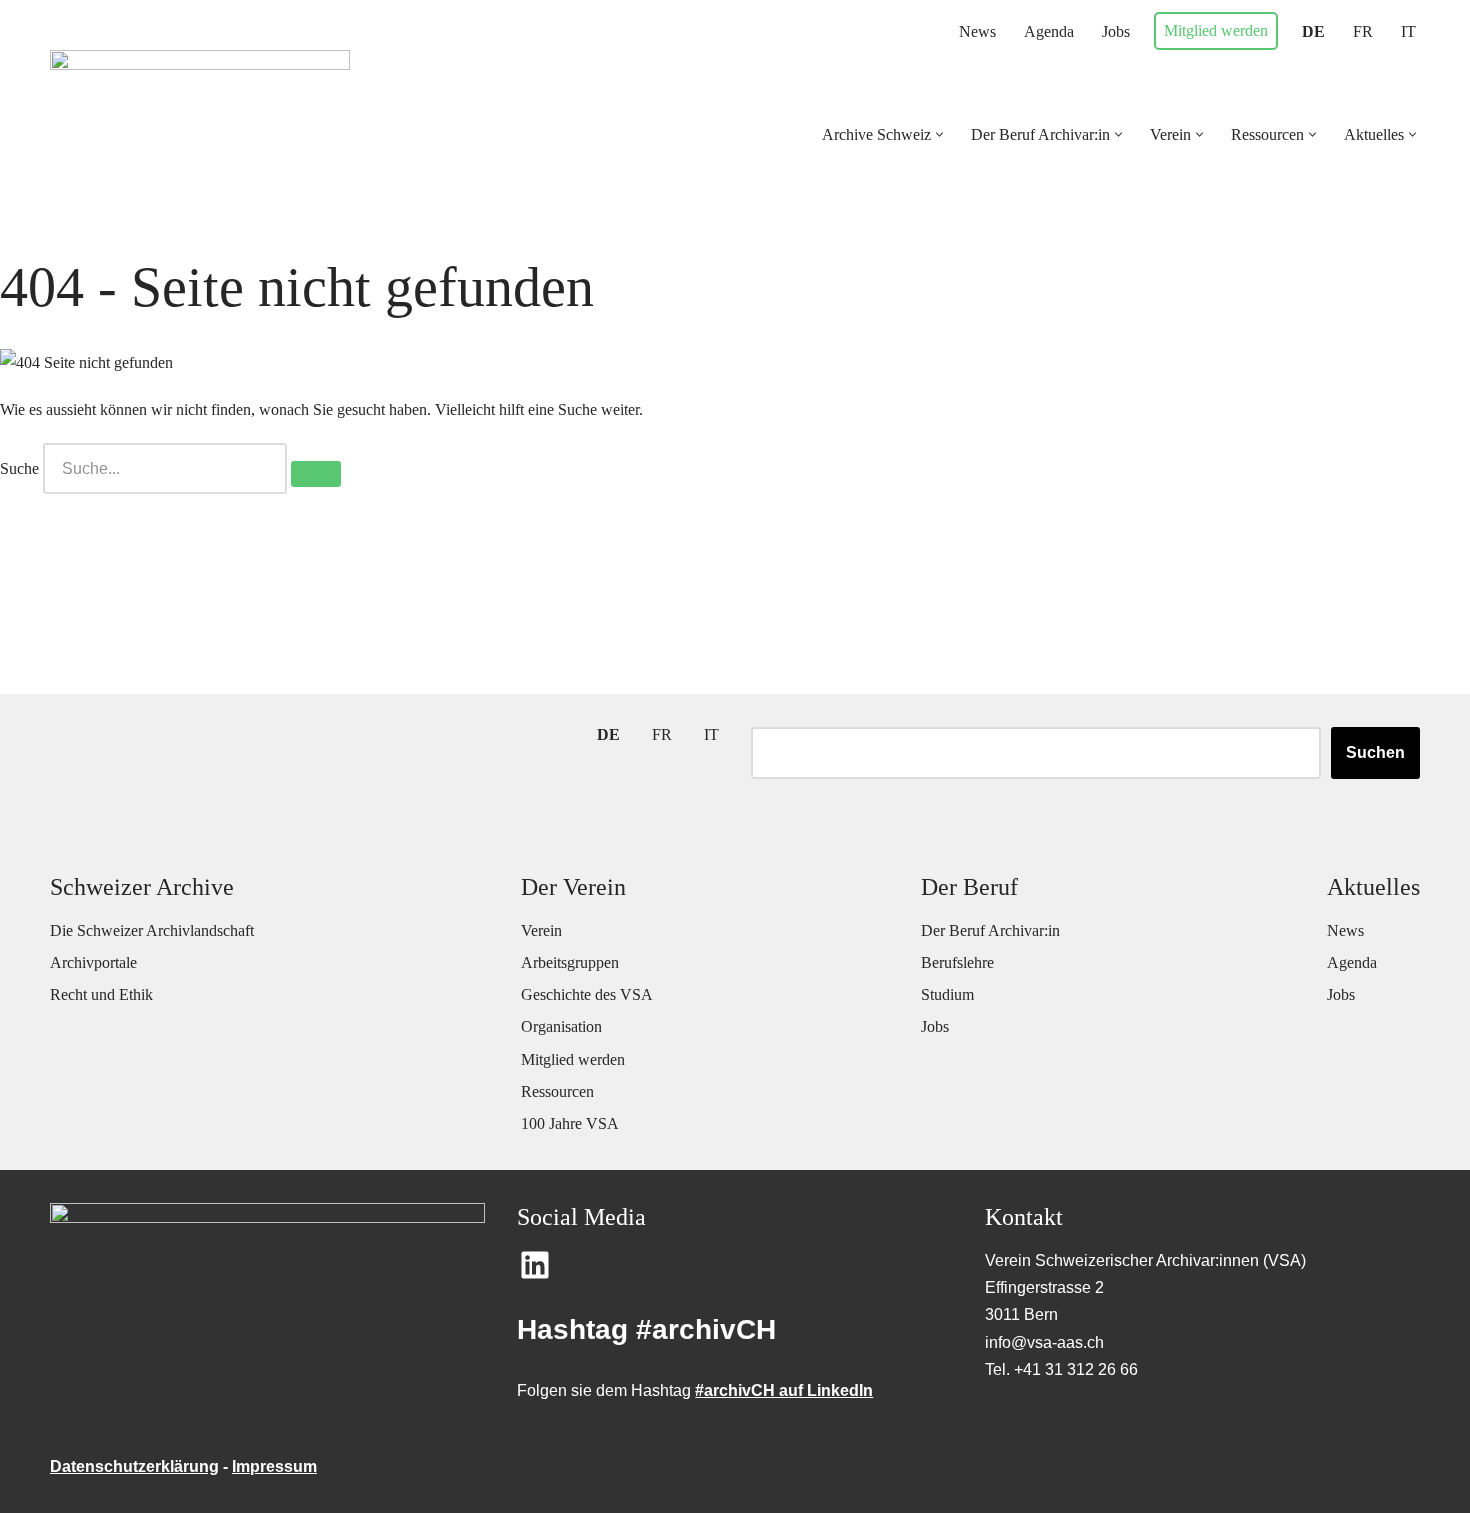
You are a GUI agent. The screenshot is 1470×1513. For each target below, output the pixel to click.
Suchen (1375, 752)
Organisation (561, 1026)
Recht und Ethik (101, 994)
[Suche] (316, 474)
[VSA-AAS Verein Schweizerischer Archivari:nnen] (200, 120)
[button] (939, 134)
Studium (947, 994)
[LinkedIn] (535, 1265)
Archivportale (93, 962)
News (977, 31)
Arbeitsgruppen (570, 962)
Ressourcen (557, 1091)
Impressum (274, 1466)
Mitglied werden (1216, 30)
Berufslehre (957, 962)
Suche (19, 468)
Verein (541, 930)
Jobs (1116, 31)
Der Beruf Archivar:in (990, 930)
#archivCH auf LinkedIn (784, 1390)
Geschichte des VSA (587, 994)
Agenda (1049, 31)
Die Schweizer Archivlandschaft (152, 930)
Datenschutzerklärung (134, 1466)
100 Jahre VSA (570, 1123)
